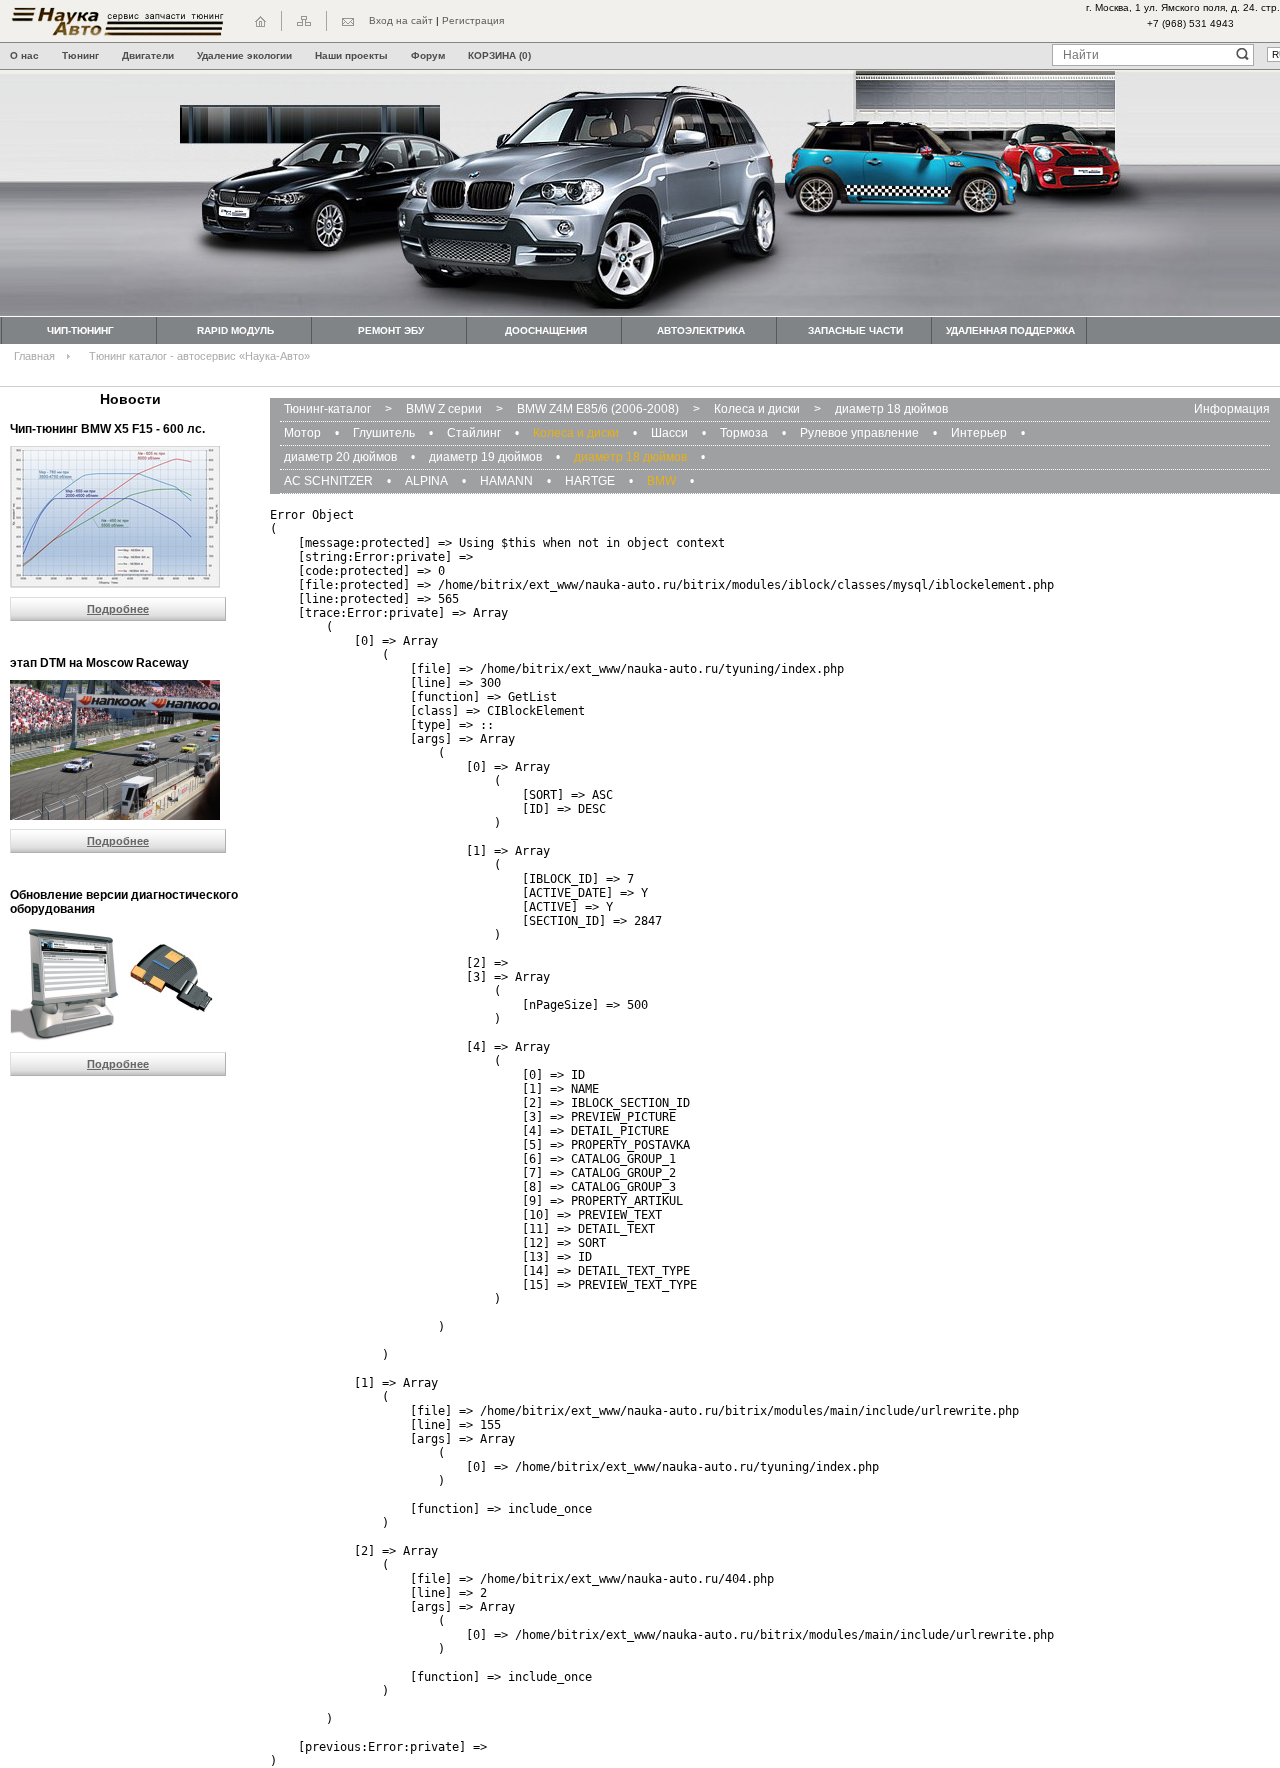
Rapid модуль (235, 330)
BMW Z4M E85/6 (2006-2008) (598, 409)
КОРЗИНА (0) (499, 55)
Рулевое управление (859, 433)
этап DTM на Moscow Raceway (99, 663)
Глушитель (384, 433)
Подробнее (118, 609)
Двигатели (148, 55)
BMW (661, 481)
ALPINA (426, 481)
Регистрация (473, 20)
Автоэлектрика (701, 330)
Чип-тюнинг (80, 330)
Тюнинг (80, 55)
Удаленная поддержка (1010, 330)
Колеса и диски (757, 409)
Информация (1232, 409)
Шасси (669, 433)
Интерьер (979, 433)
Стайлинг (474, 433)
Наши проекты (351, 55)
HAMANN (506, 481)
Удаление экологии (244, 55)
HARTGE (590, 481)
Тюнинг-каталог (327, 409)
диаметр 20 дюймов (340, 457)
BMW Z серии (444, 409)
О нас (24, 55)
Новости (130, 399)
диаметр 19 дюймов (485, 457)
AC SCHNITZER (328, 481)
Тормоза (744, 433)
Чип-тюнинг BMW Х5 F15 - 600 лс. (107, 429)
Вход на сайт (401, 20)
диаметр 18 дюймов (891, 409)
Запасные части (855, 330)
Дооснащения (546, 330)
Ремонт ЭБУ (391, 330)
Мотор (302, 433)
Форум (428, 55)
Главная (34, 356)
